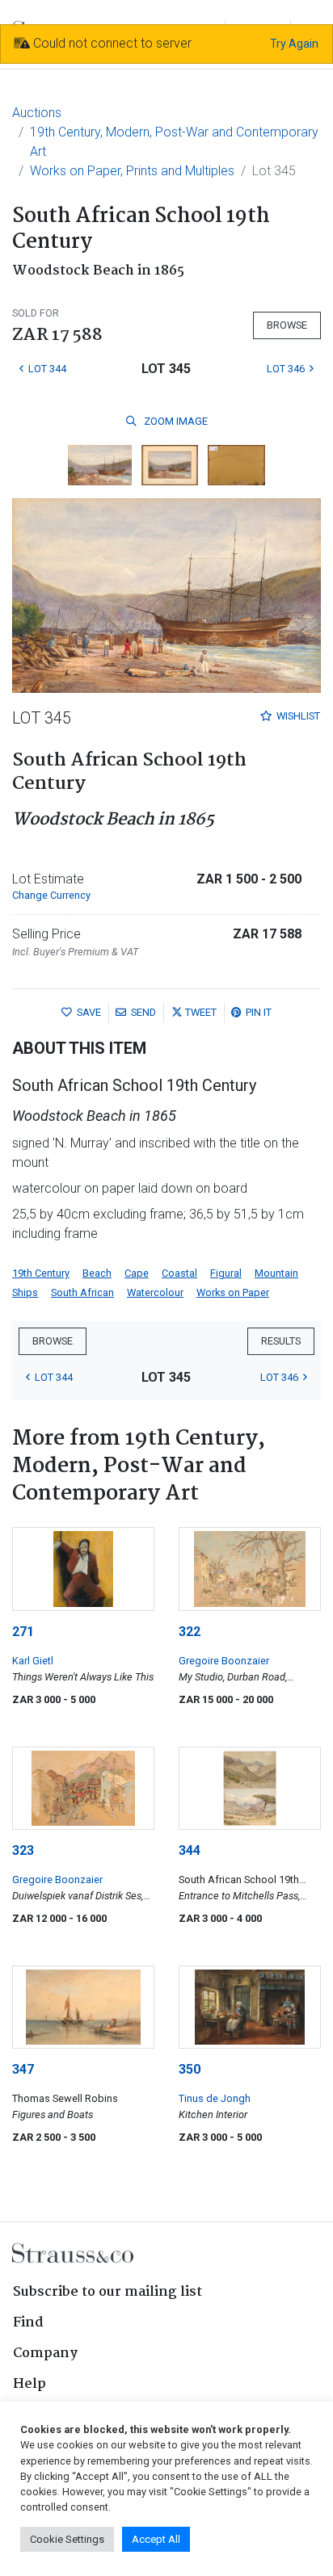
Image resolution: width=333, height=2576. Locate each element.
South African (82, 1292)
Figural (226, 1273)
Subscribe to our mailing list (107, 2292)
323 (23, 1850)
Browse (287, 325)
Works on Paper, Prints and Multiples (132, 171)
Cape (137, 1273)
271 (23, 1632)
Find (28, 2323)
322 (190, 1632)
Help (30, 2384)
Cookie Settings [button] (67, 2539)
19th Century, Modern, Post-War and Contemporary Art (174, 142)
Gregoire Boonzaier (224, 1661)
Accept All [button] (156, 2539)
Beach (97, 1273)
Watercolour (155, 1292)
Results (281, 1341)
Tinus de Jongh (215, 2098)
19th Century (41, 1273)
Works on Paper (233, 1292)
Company (45, 2354)
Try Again (294, 44)
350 (190, 2069)
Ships (25, 1292)
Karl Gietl (33, 1661)
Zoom (175, 421)
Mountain (276, 1273)
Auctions (37, 113)
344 (190, 1850)
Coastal (179, 1273)
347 (23, 2069)
